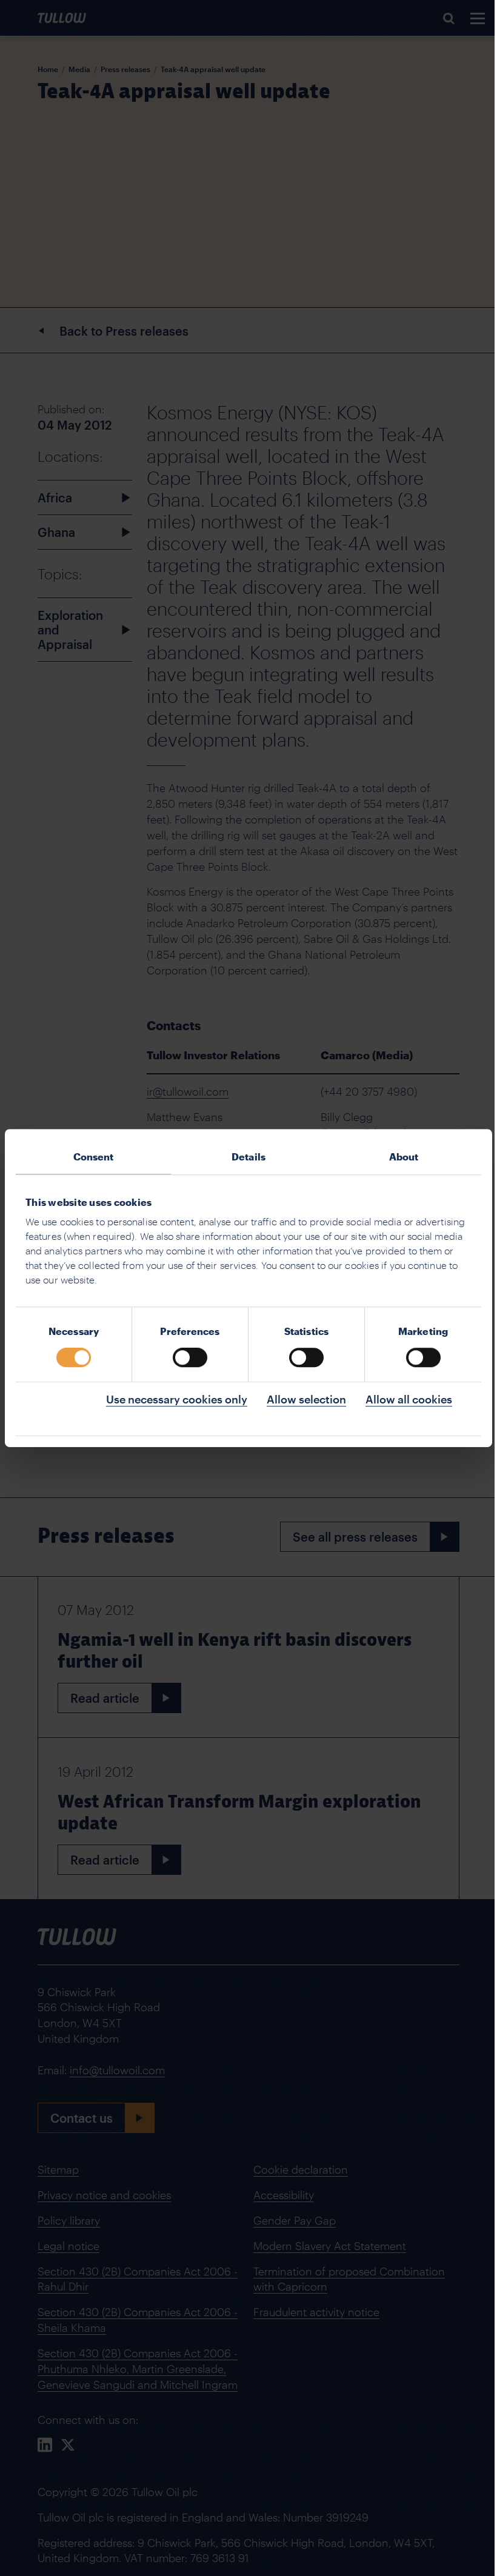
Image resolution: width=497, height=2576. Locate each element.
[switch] (190, 1357)
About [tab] (404, 1157)
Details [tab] (248, 1157)
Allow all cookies (409, 1399)
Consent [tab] (94, 1157)
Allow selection (306, 1399)
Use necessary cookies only (177, 1399)
